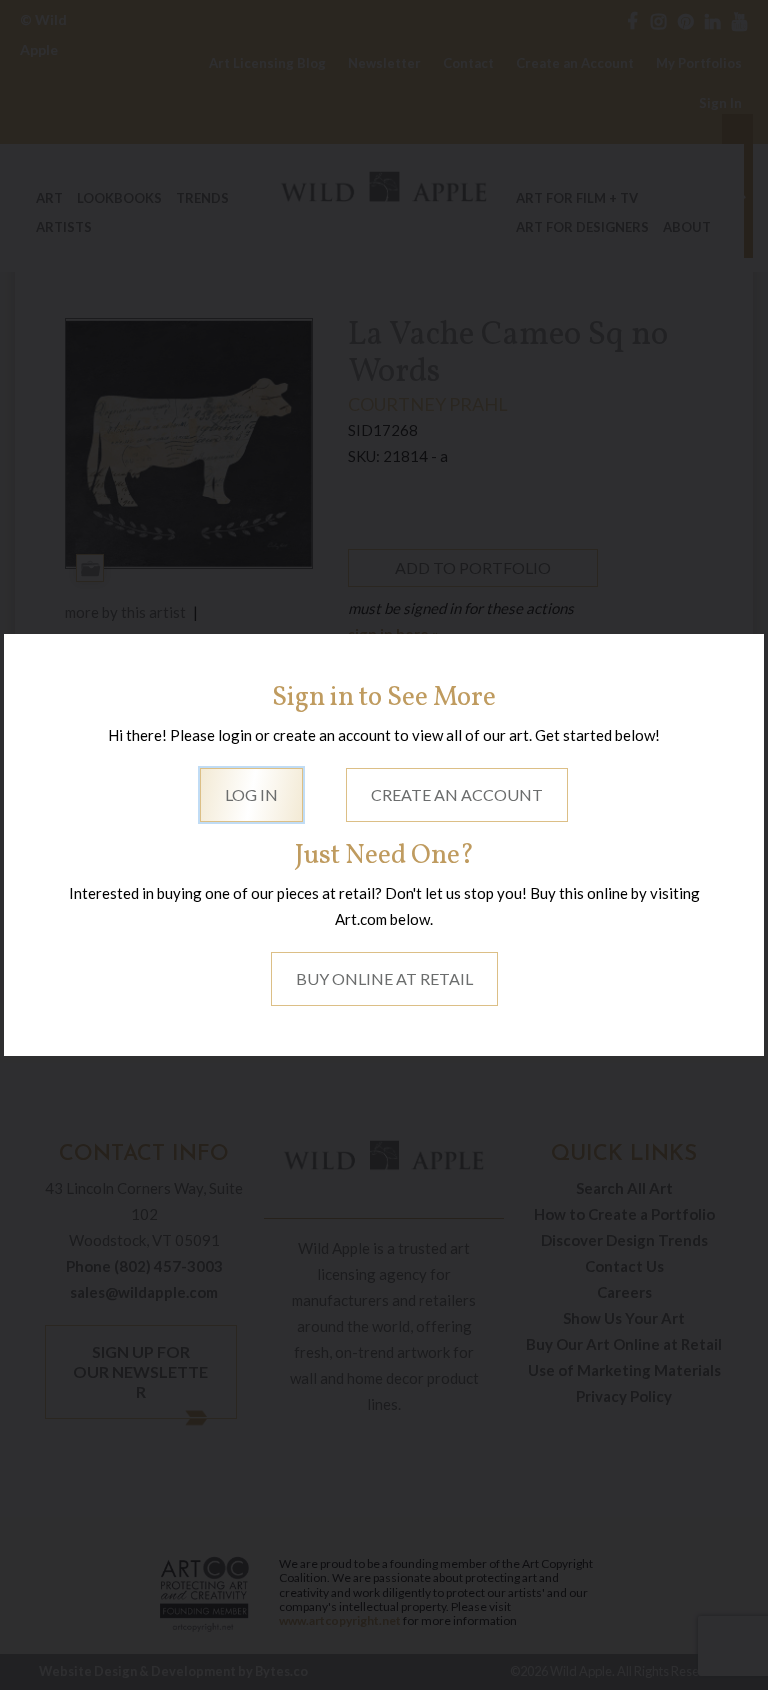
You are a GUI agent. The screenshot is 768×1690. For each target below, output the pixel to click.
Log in (251, 794)
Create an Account (457, 794)
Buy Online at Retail (384, 978)
